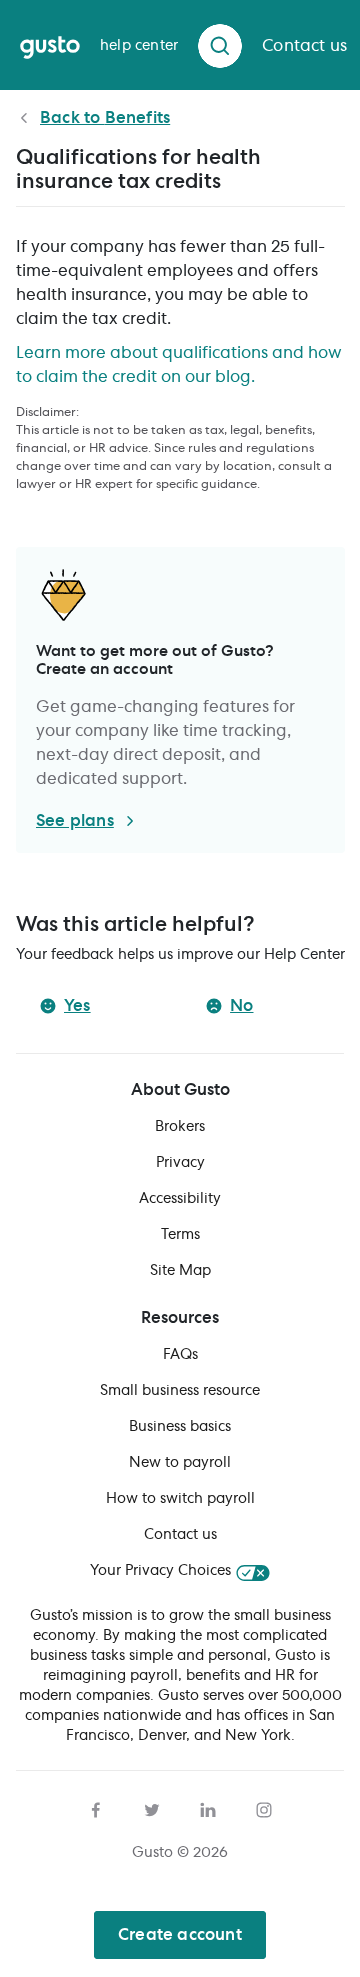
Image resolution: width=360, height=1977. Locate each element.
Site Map (180, 1271)
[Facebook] (96, 1807)
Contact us (180, 1535)
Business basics (180, 1427)
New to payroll (180, 1463)
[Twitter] (152, 1807)
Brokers (180, 1127)
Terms (180, 1235)
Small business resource (180, 1391)
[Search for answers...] (220, 46)
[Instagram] (264, 1807)
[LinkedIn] (208, 1807)
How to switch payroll (180, 1499)
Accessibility (180, 1199)
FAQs (180, 1355)
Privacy (180, 1163)
